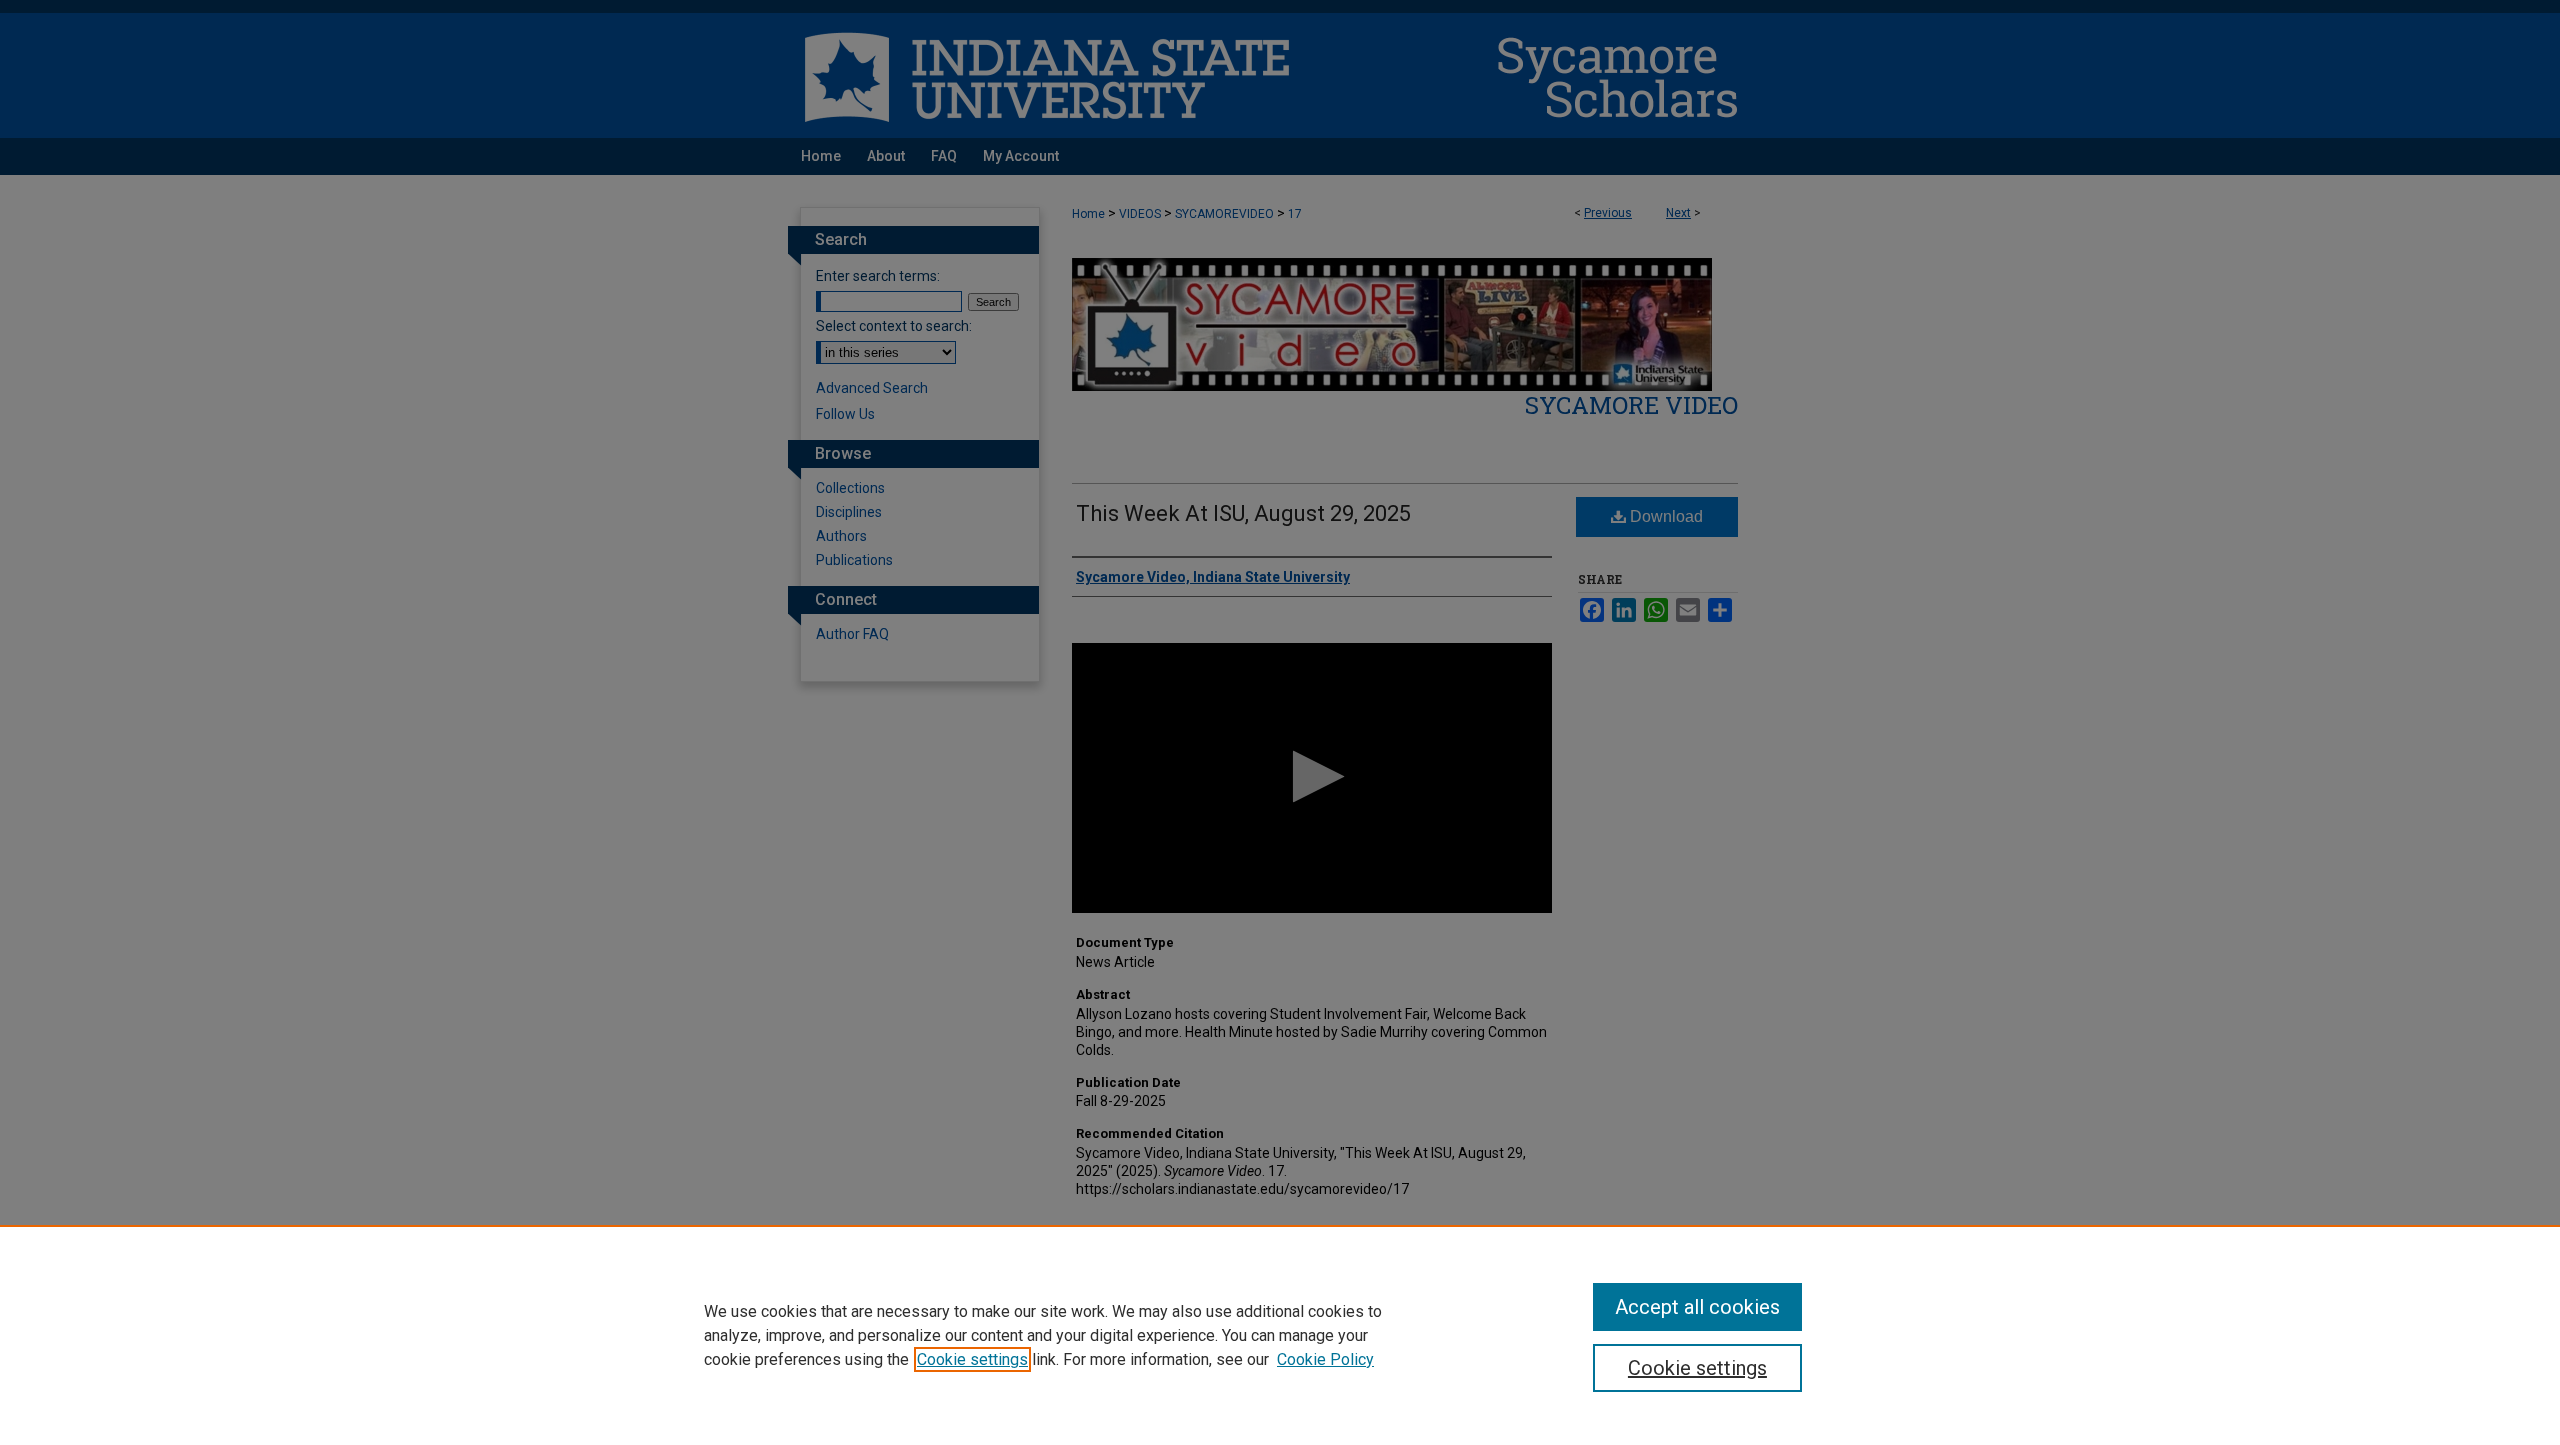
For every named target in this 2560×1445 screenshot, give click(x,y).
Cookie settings (972, 1359)
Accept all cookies (1697, 1307)
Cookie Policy (1325, 1359)
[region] (1280, 1335)
